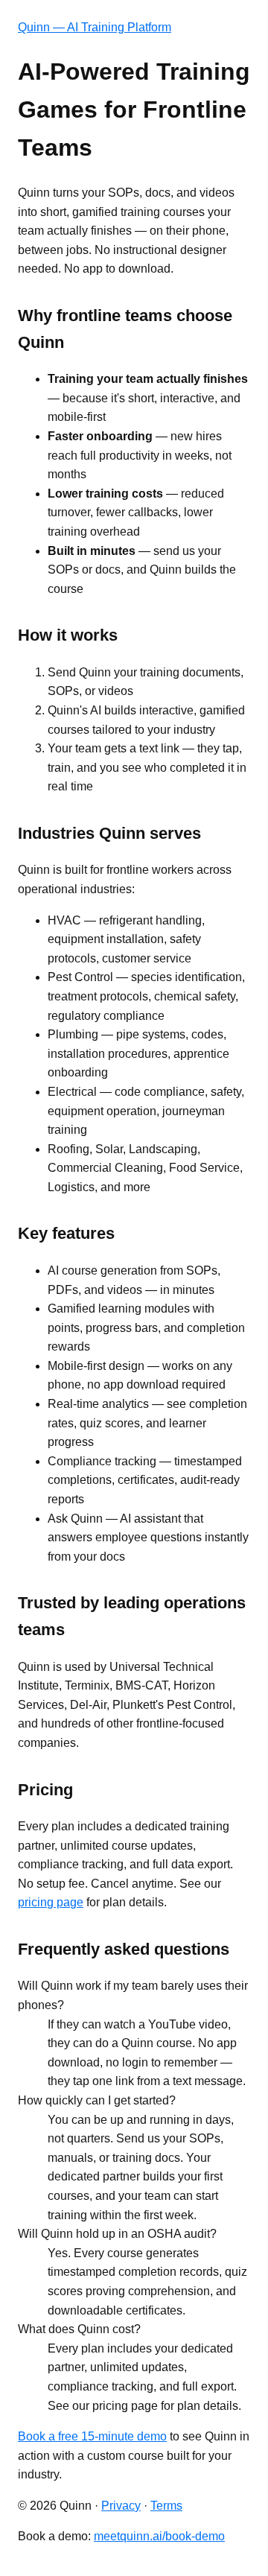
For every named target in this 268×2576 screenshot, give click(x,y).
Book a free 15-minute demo (92, 2436)
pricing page (51, 1902)
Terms (166, 2506)
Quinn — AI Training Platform (95, 27)
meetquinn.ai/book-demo (159, 2536)
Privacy (121, 2506)
